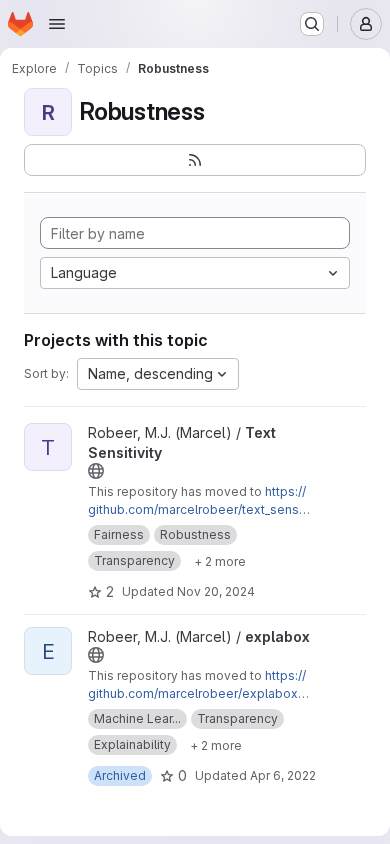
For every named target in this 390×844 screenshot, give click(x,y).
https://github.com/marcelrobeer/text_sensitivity (198, 509)
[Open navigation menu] (57, 24)
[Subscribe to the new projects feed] (195, 160)
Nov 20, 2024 (216, 591)
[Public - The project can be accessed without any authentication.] (96, 471)
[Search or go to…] (312, 24)
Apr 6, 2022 (283, 775)
